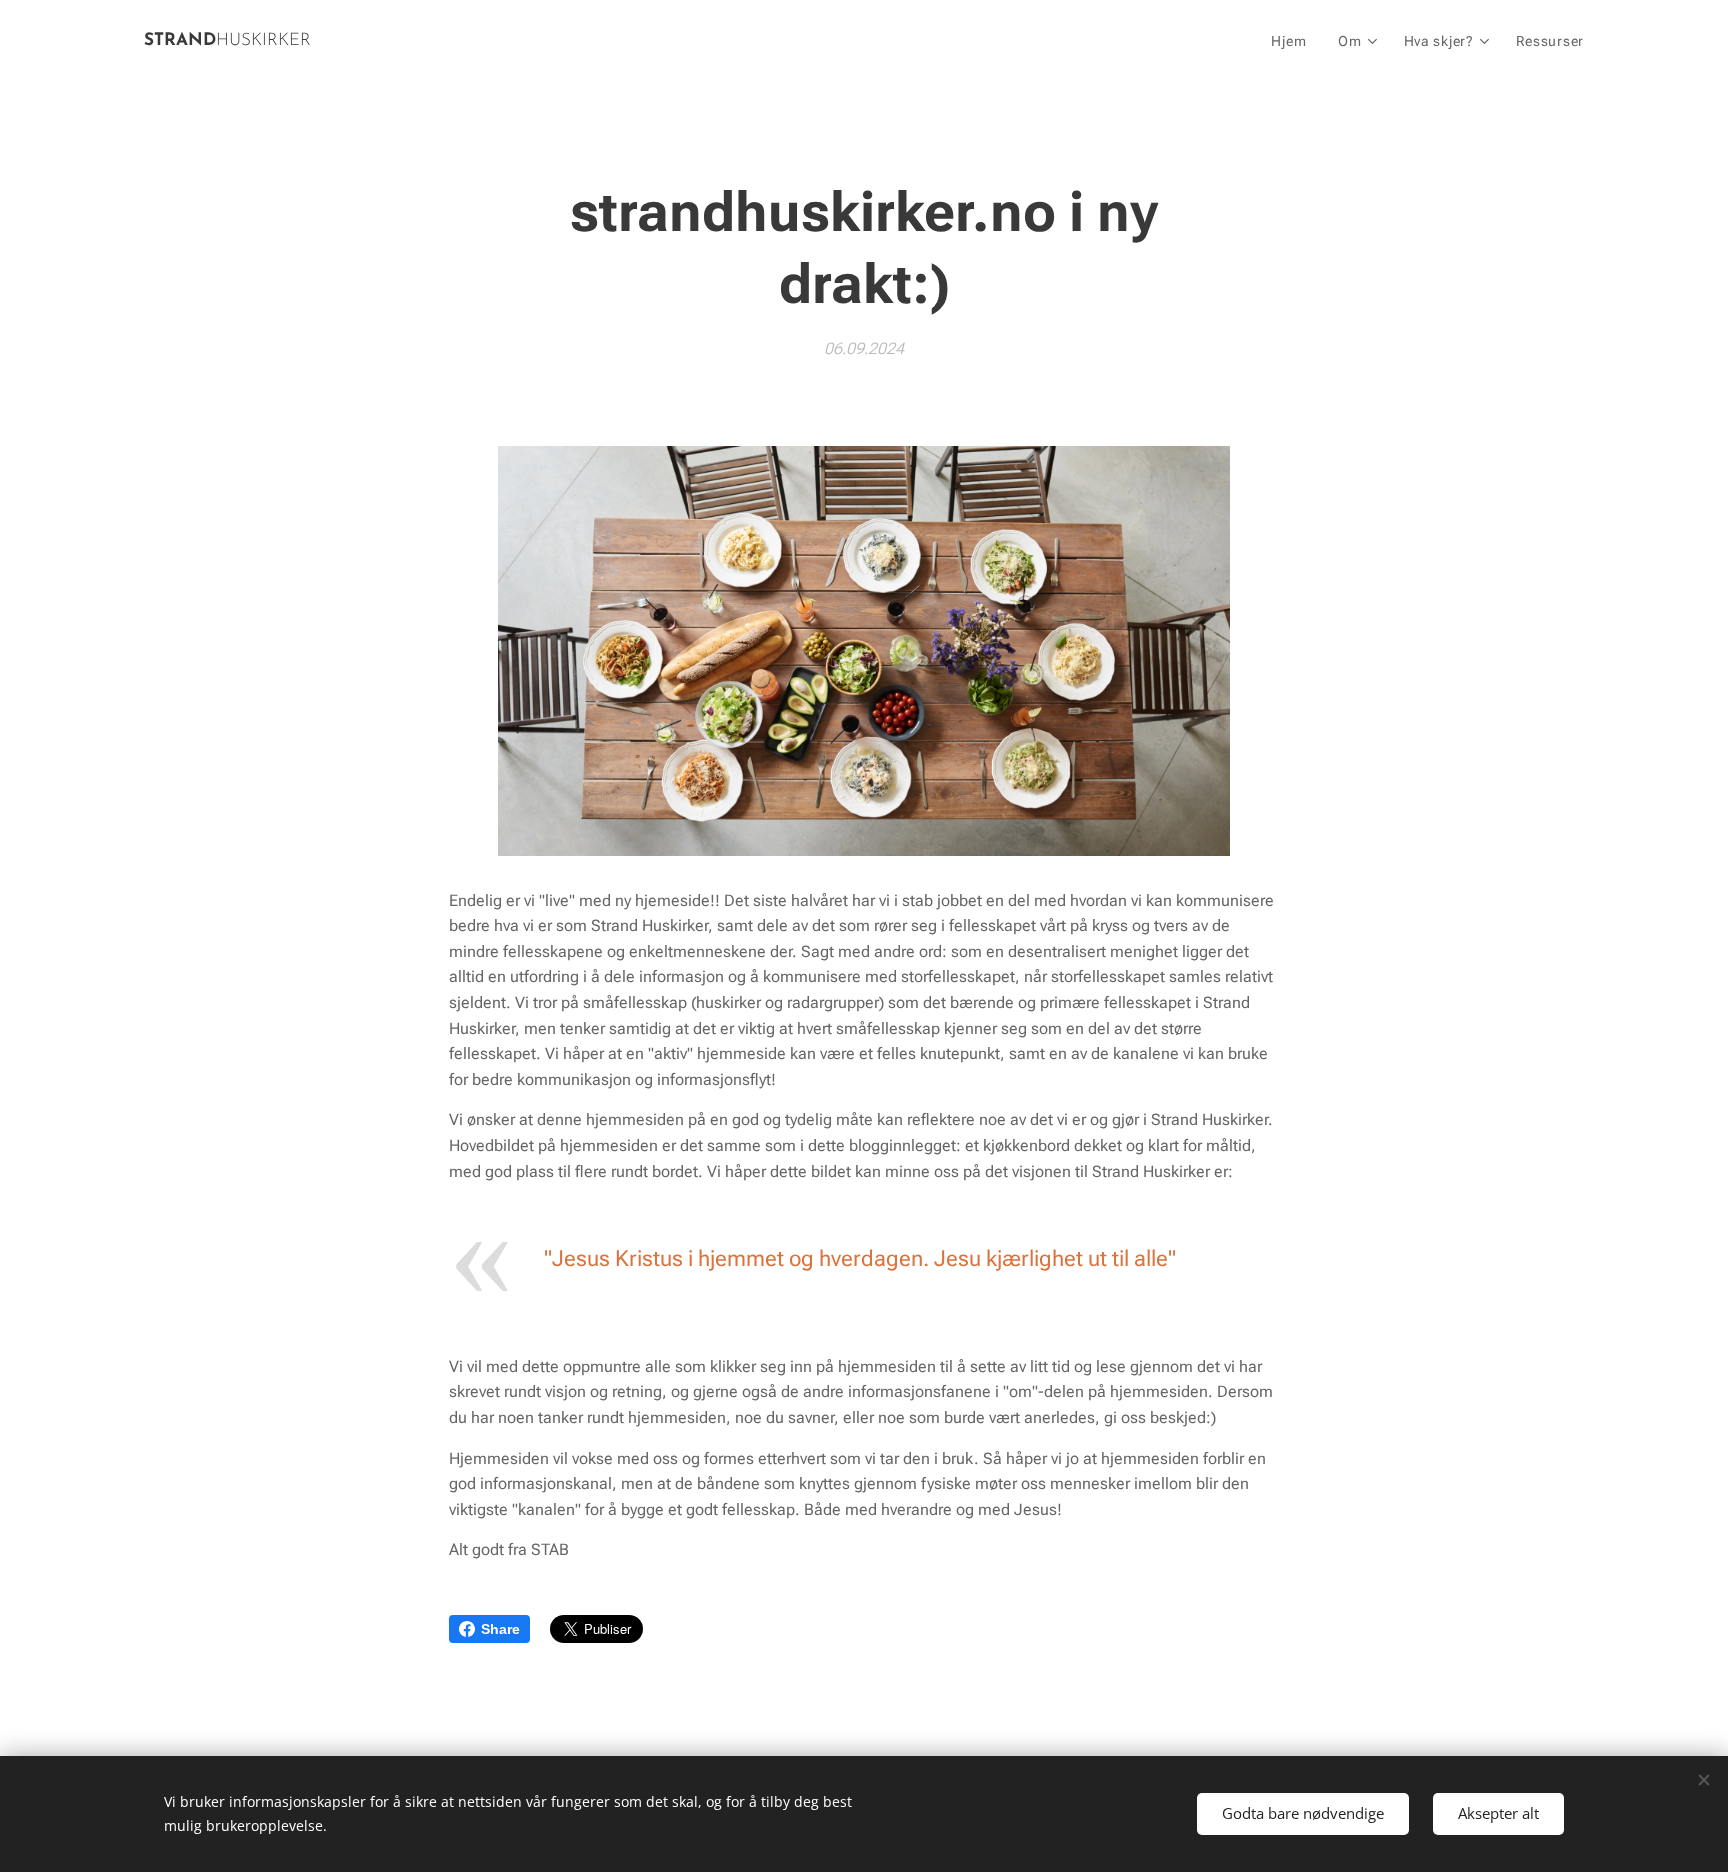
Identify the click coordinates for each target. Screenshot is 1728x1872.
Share (500, 1629)
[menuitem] (1294, 41)
